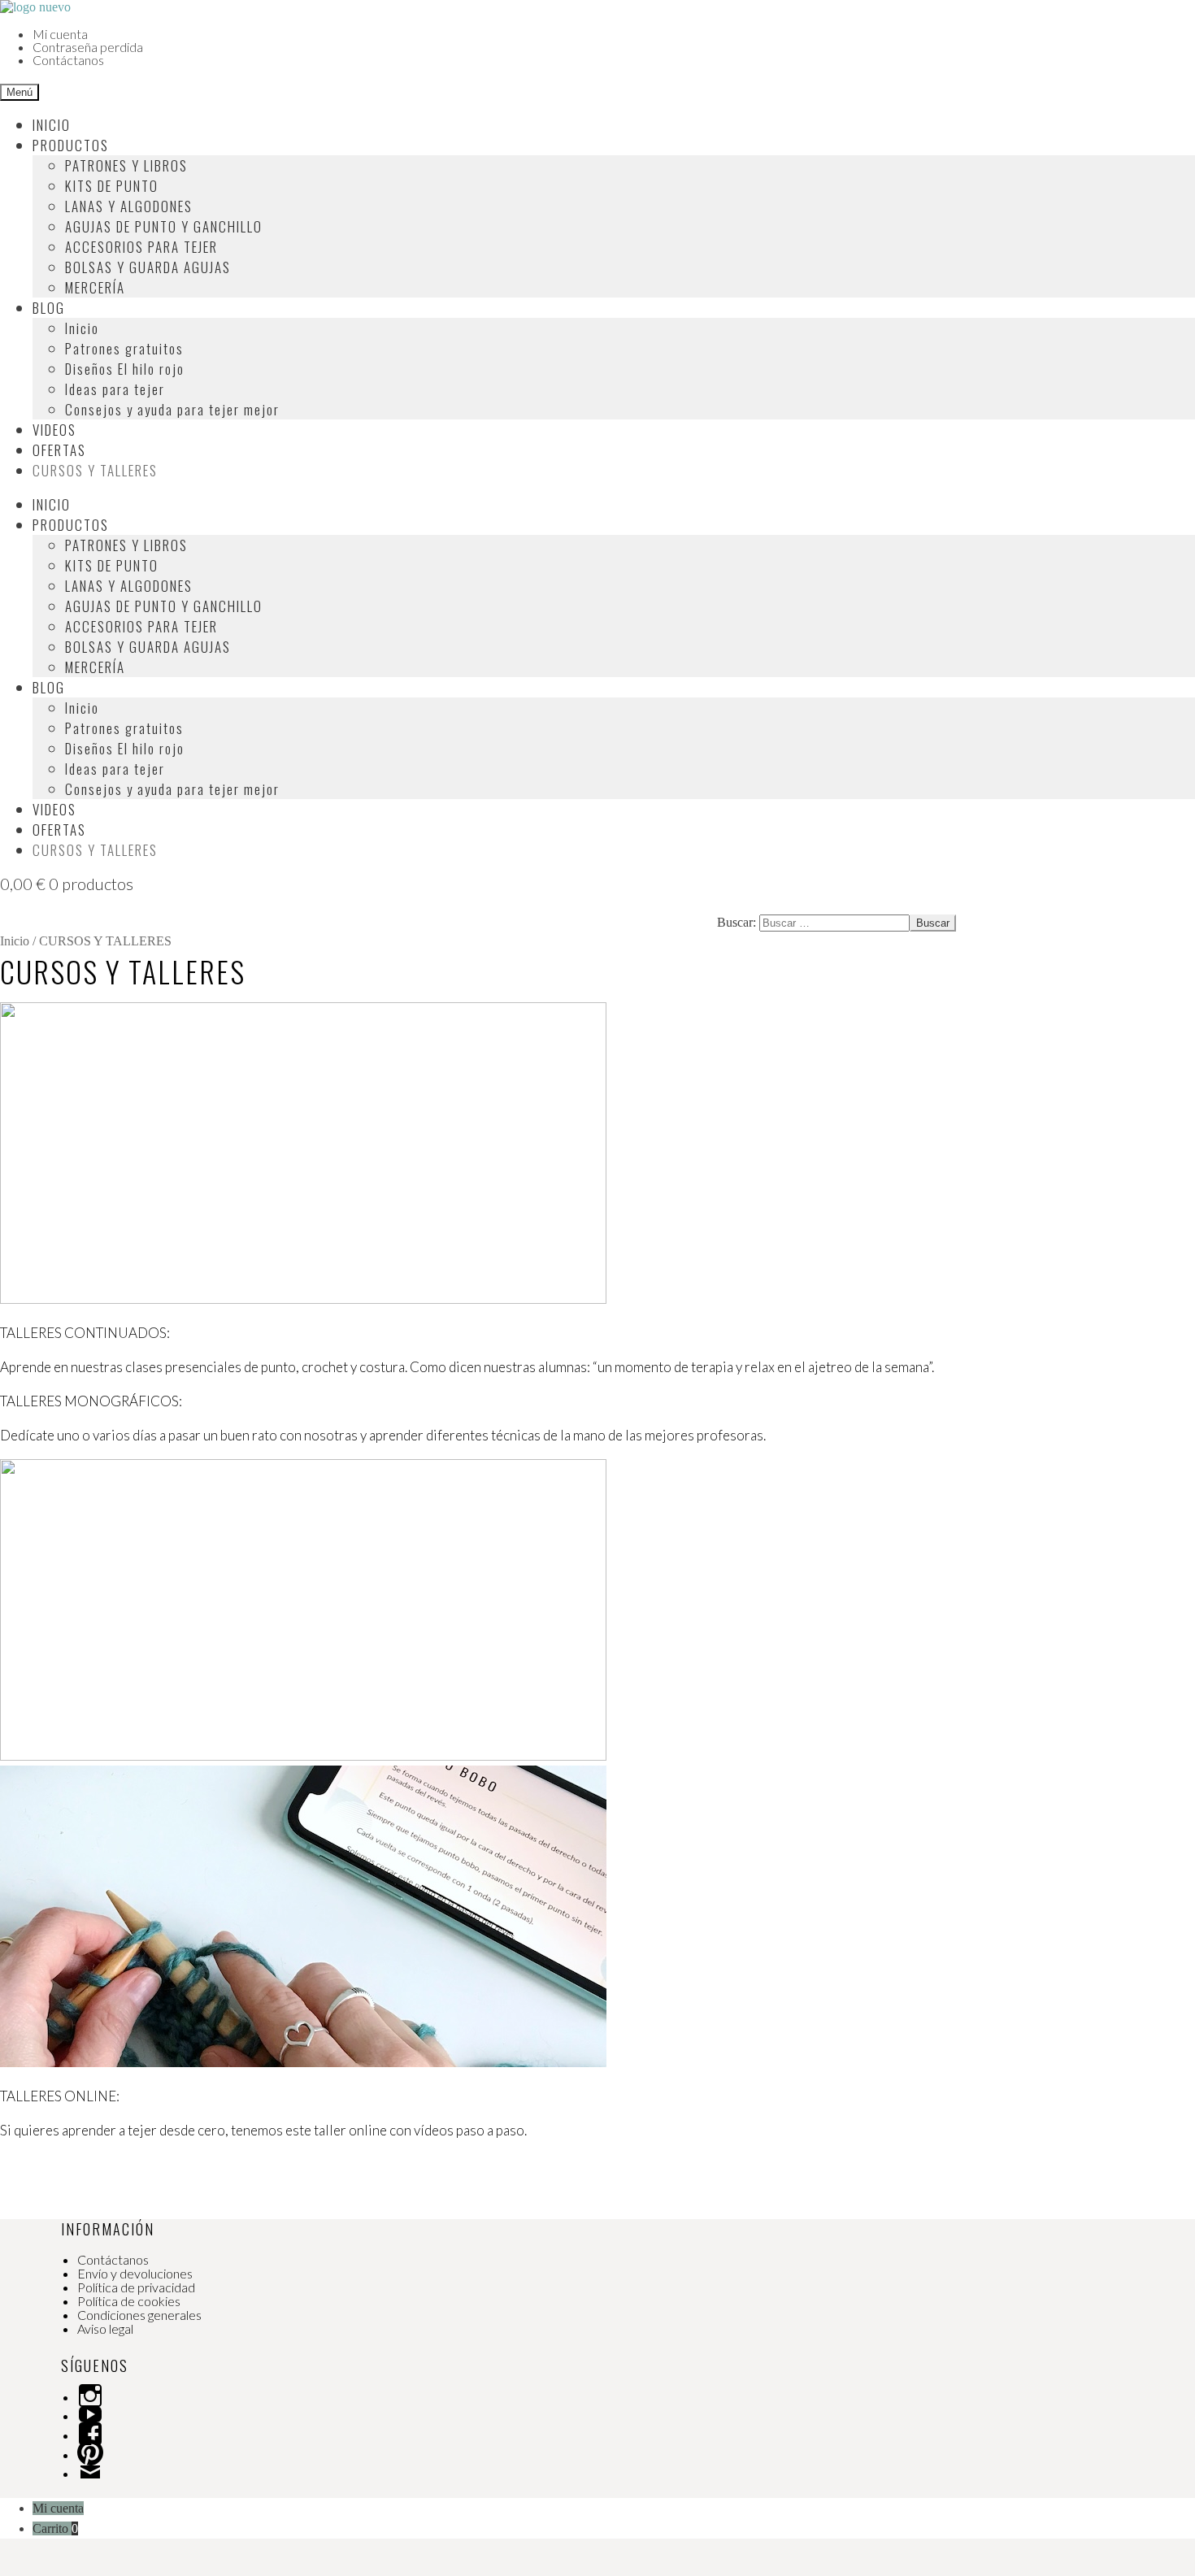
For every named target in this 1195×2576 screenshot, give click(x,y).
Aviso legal (105, 2328)
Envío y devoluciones (135, 2273)
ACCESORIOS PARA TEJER (141, 247)
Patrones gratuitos (124, 348)
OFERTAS (59, 450)
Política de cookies (129, 2301)
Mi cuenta (60, 34)
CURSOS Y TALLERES (95, 470)
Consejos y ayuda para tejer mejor (172, 409)
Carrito (55, 2528)
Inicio (82, 328)
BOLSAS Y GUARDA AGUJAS (148, 267)
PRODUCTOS (71, 145)
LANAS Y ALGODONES (129, 206)
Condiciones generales (139, 2315)
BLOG (49, 308)
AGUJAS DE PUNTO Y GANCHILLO (164, 226)
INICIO (52, 125)
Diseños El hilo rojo (125, 369)
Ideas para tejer (115, 389)
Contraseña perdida (88, 47)
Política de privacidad (136, 2287)
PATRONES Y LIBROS (126, 165)
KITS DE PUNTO (112, 186)
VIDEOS (54, 430)
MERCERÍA (95, 287)
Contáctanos (68, 60)
